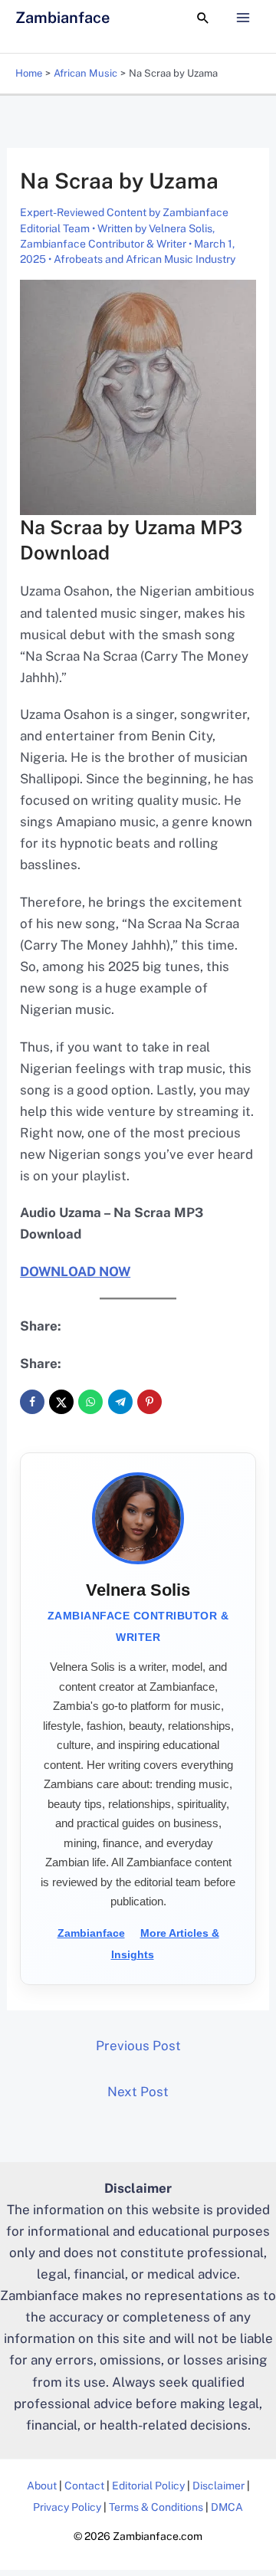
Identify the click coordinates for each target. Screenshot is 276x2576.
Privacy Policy (67, 2507)
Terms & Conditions (156, 2507)
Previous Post (138, 2046)
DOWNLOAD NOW (75, 1272)
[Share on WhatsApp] (90, 1402)
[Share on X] (61, 1402)
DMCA (227, 2507)
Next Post (138, 2092)
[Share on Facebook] (32, 1402)
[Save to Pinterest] (149, 1402)
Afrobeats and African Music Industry (145, 259)
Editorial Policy (148, 2486)
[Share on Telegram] (120, 1402)
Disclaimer (219, 2486)
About (42, 2486)
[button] (203, 18)
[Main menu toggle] (244, 18)
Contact (84, 2486)
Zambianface (62, 18)
